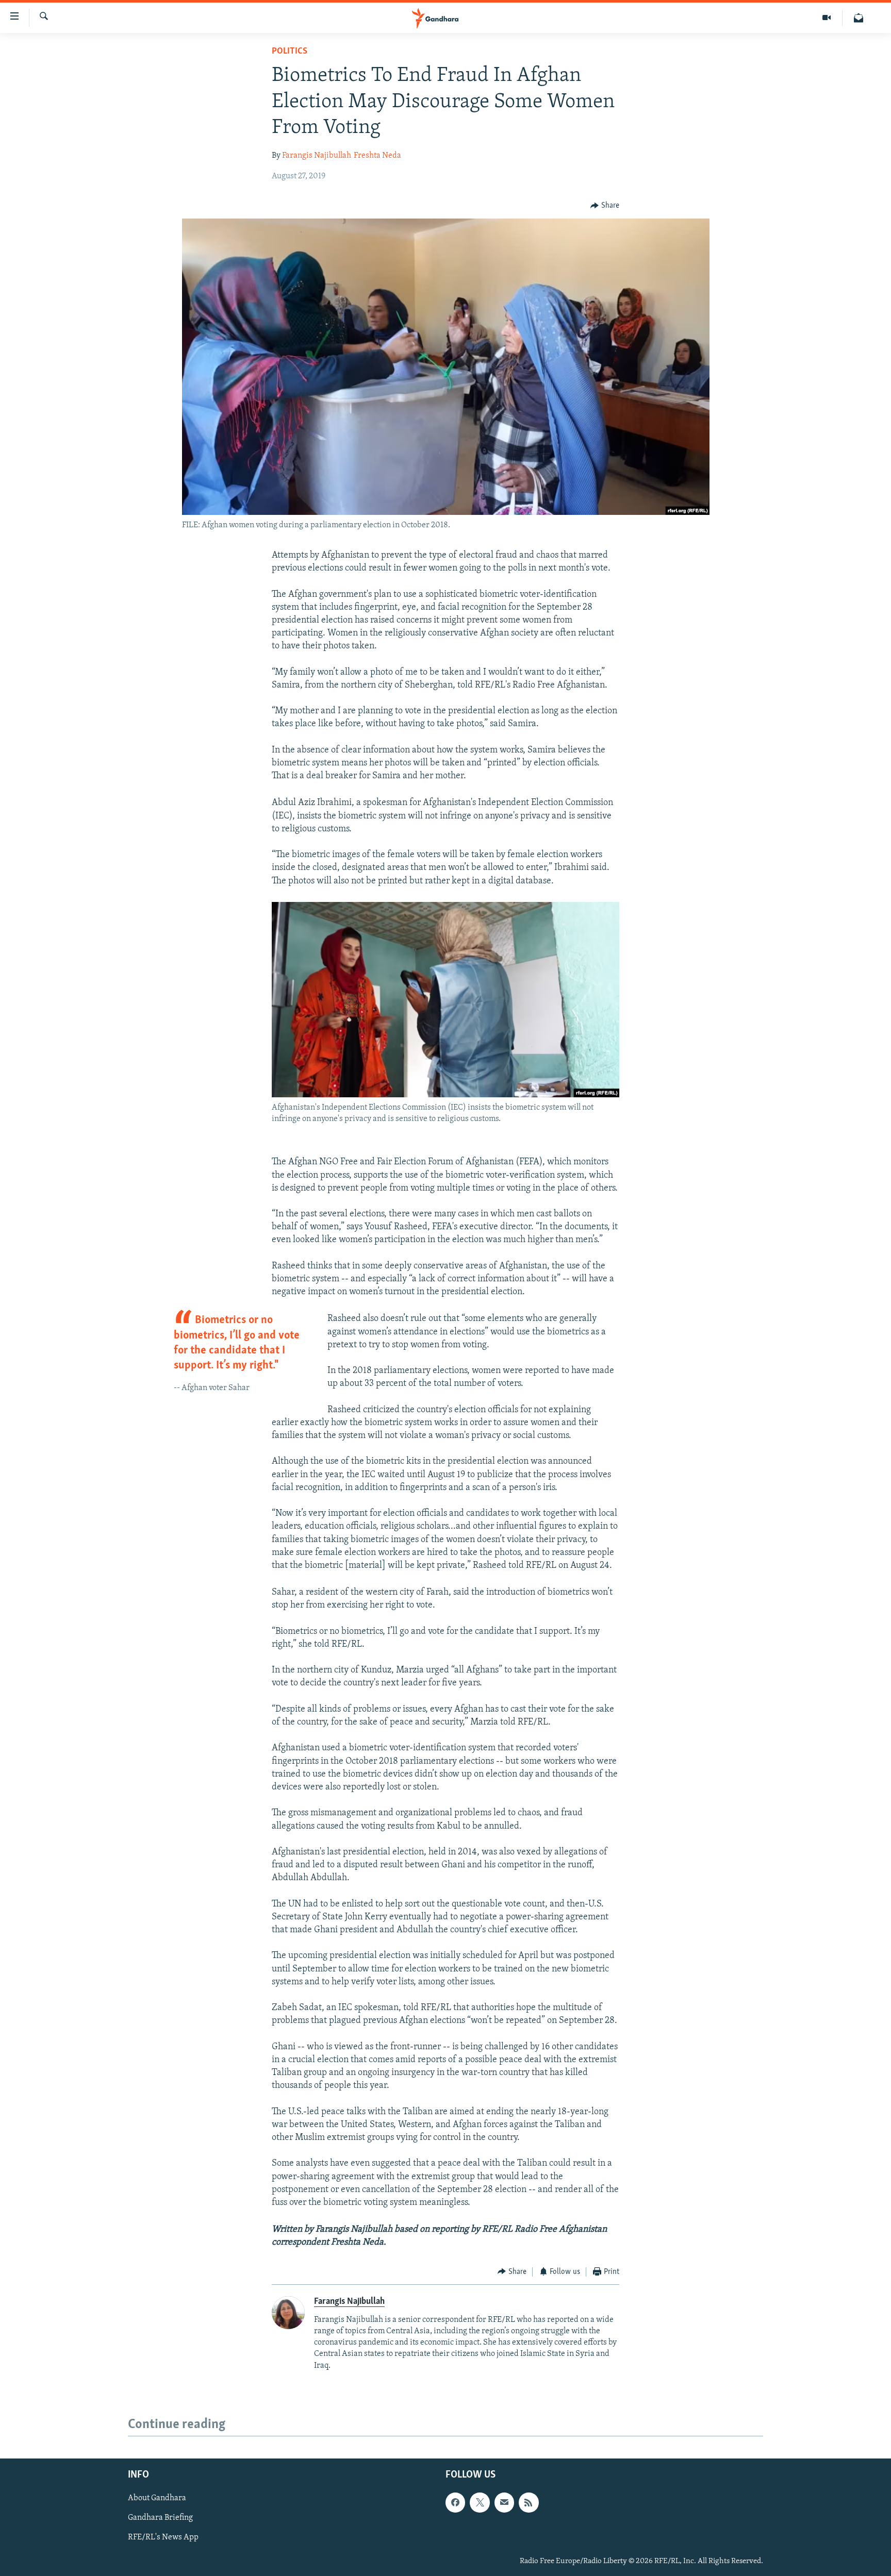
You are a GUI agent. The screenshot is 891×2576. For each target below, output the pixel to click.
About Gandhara (157, 2498)
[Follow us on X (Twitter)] (480, 2502)
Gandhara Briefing (160, 2518)
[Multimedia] (827, 18)
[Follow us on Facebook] (455, 2502)
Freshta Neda (377, 156)
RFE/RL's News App (163, 2537)
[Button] (605, 206)
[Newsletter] (859, 18)
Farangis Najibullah (317, 156)
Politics (290, 52)
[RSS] (529, 2502)
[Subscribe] (504, 2502)
